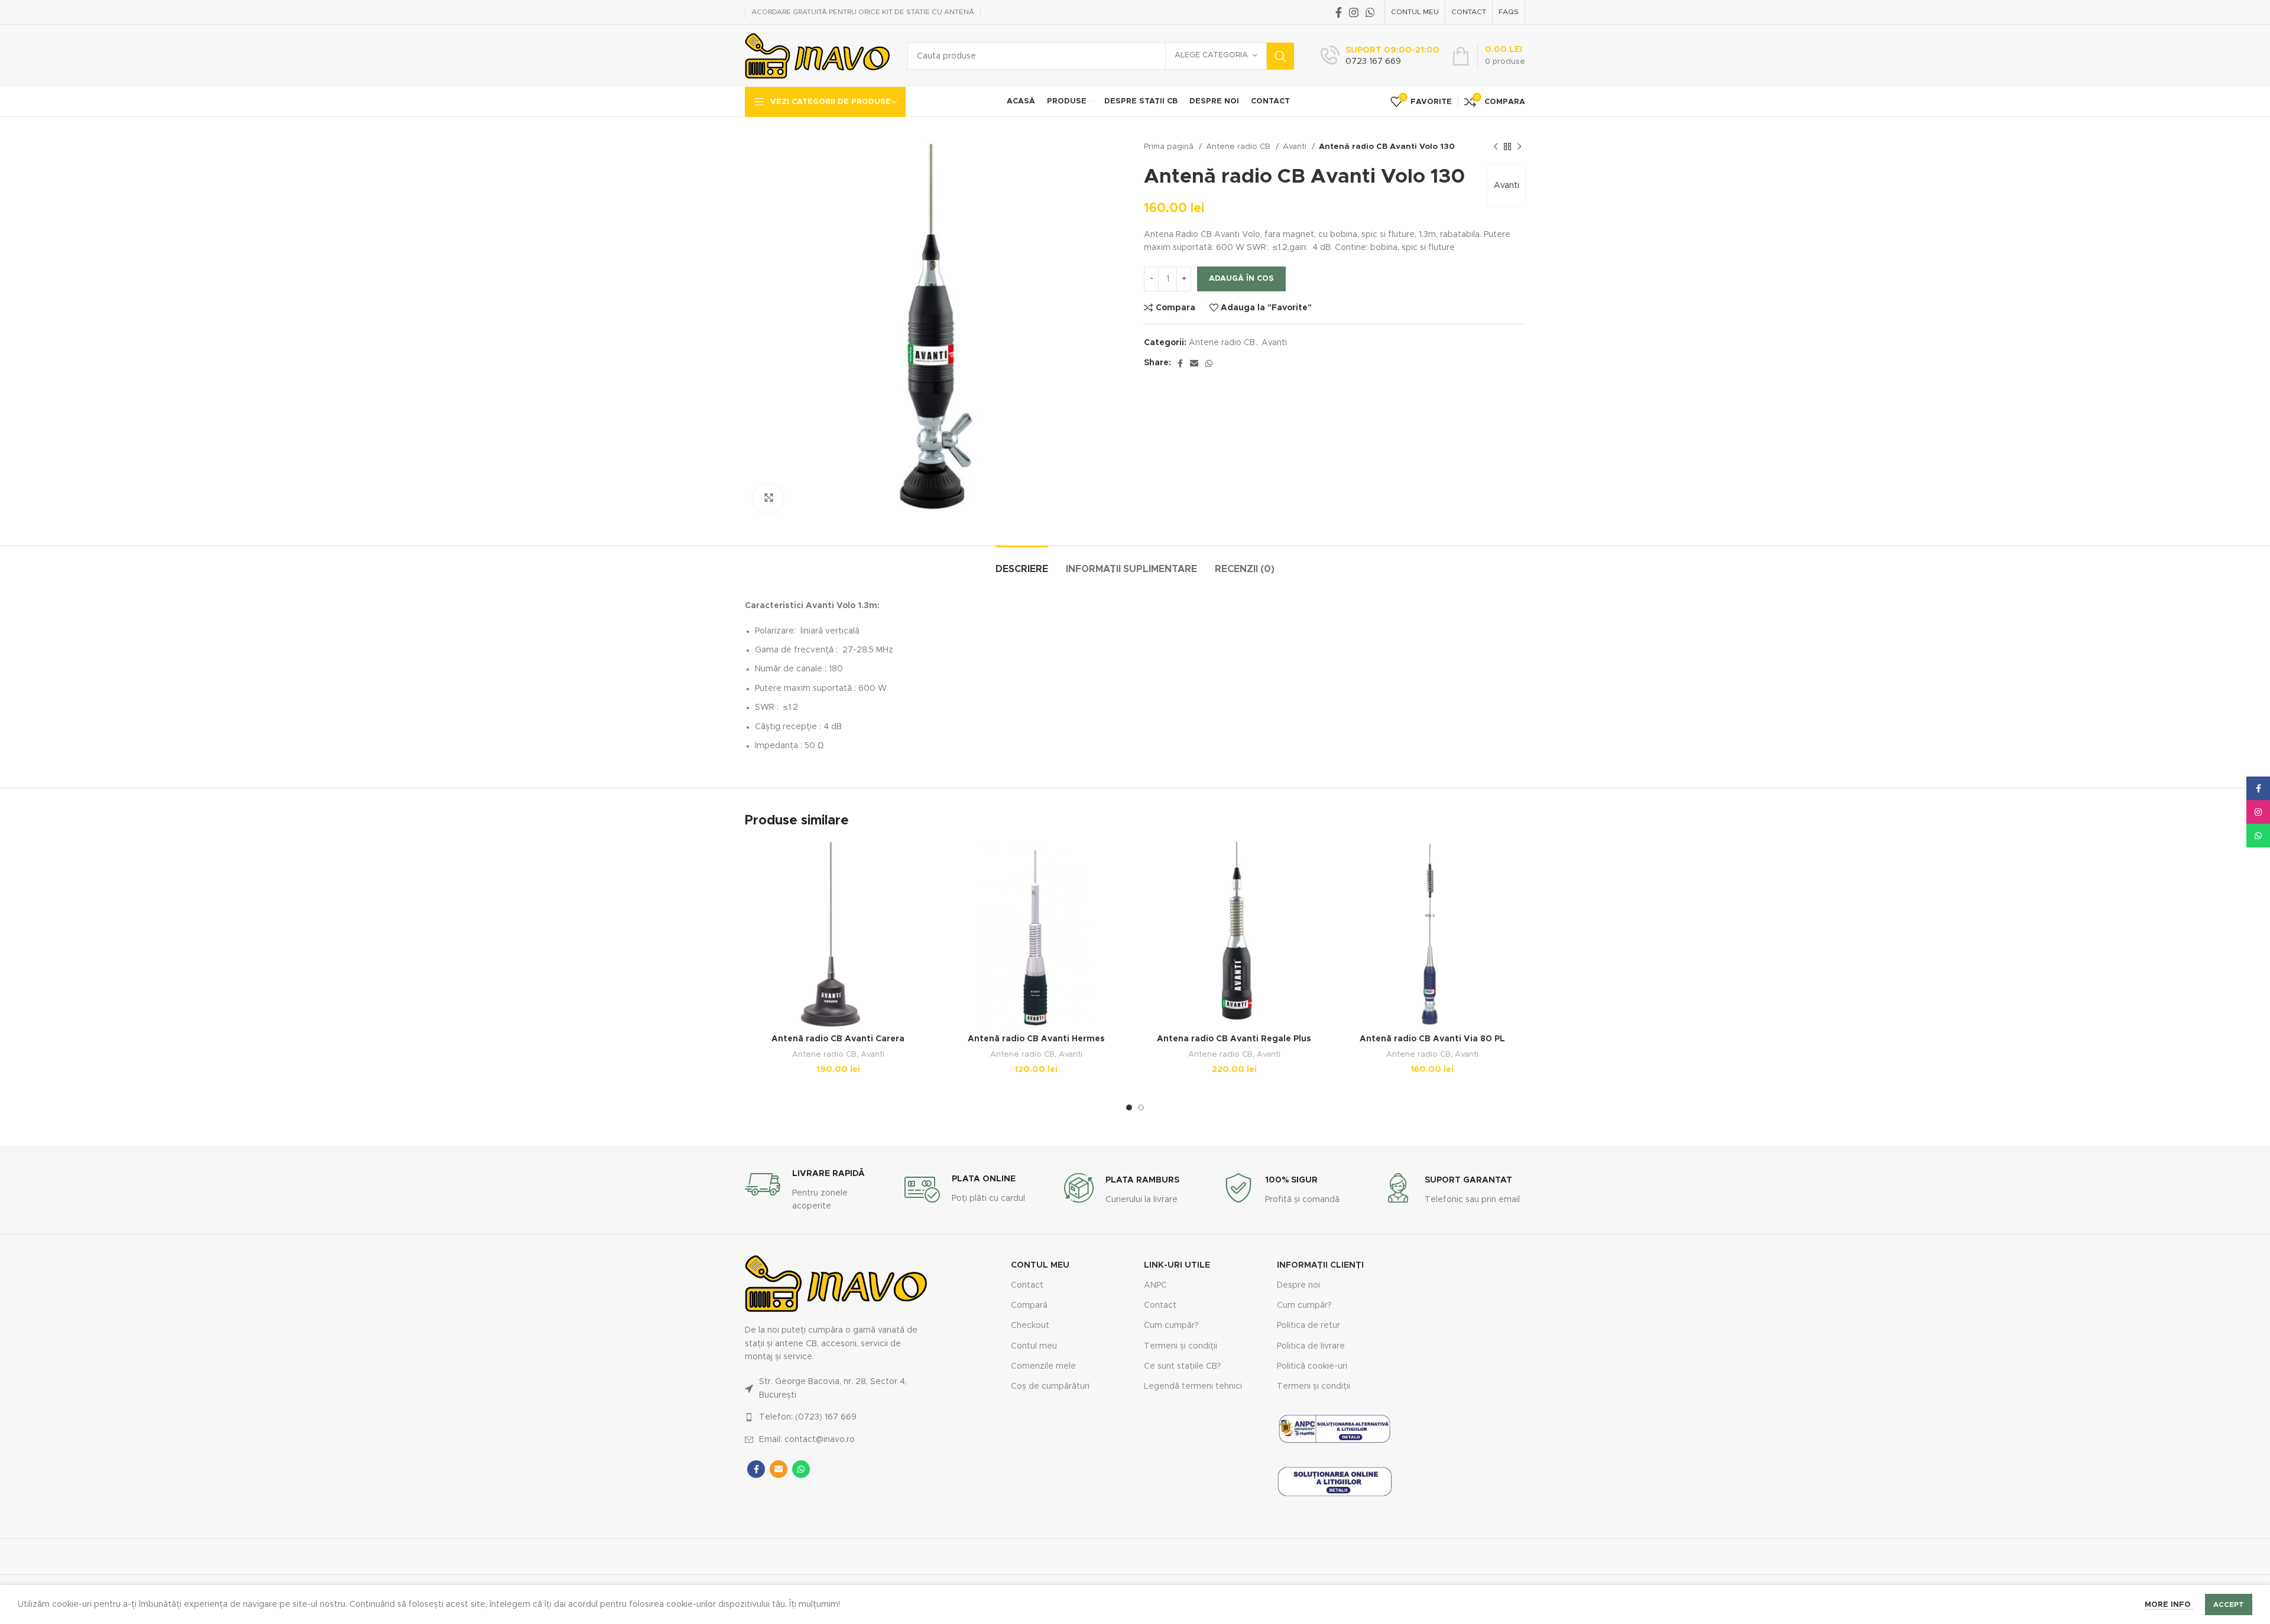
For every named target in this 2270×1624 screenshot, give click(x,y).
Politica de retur (1309, 1326)
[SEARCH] (1280, 56)
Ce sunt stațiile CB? (1183, 1366)
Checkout (1030, 1326)
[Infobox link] (1380, 56)
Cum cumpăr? (1171, 1326)
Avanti (1296, 147)
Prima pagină (1170, 147)
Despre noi (1298, 1285)
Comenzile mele (1043, 1366)
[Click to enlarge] (768, 498)
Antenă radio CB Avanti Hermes (1036, 1039)
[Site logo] (817, 56)
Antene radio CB (1239, 147)
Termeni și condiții (1181, 1346)
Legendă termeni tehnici (1193, 1386)
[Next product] (1519, 147)
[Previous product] (1496, 147)
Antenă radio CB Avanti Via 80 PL (1432, 1039)
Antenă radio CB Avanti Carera (838, 1039)
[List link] (836, 1388)
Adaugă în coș (1241, 279)
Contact (1027, 1285)
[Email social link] (1194, 363)
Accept (2229, 1604)
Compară (1029, 1305)
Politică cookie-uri (1312, 1366)
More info (2169, 1605)
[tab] (1022, 563)
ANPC (1155, 1285)
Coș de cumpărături (1050, 1386)
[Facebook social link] (1339, 12)
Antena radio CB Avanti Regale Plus (1234, 1039)
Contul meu (1034, 1346)
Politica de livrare (1311, 1346)
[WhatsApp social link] (1370, 12)
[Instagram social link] (1354, 12)
